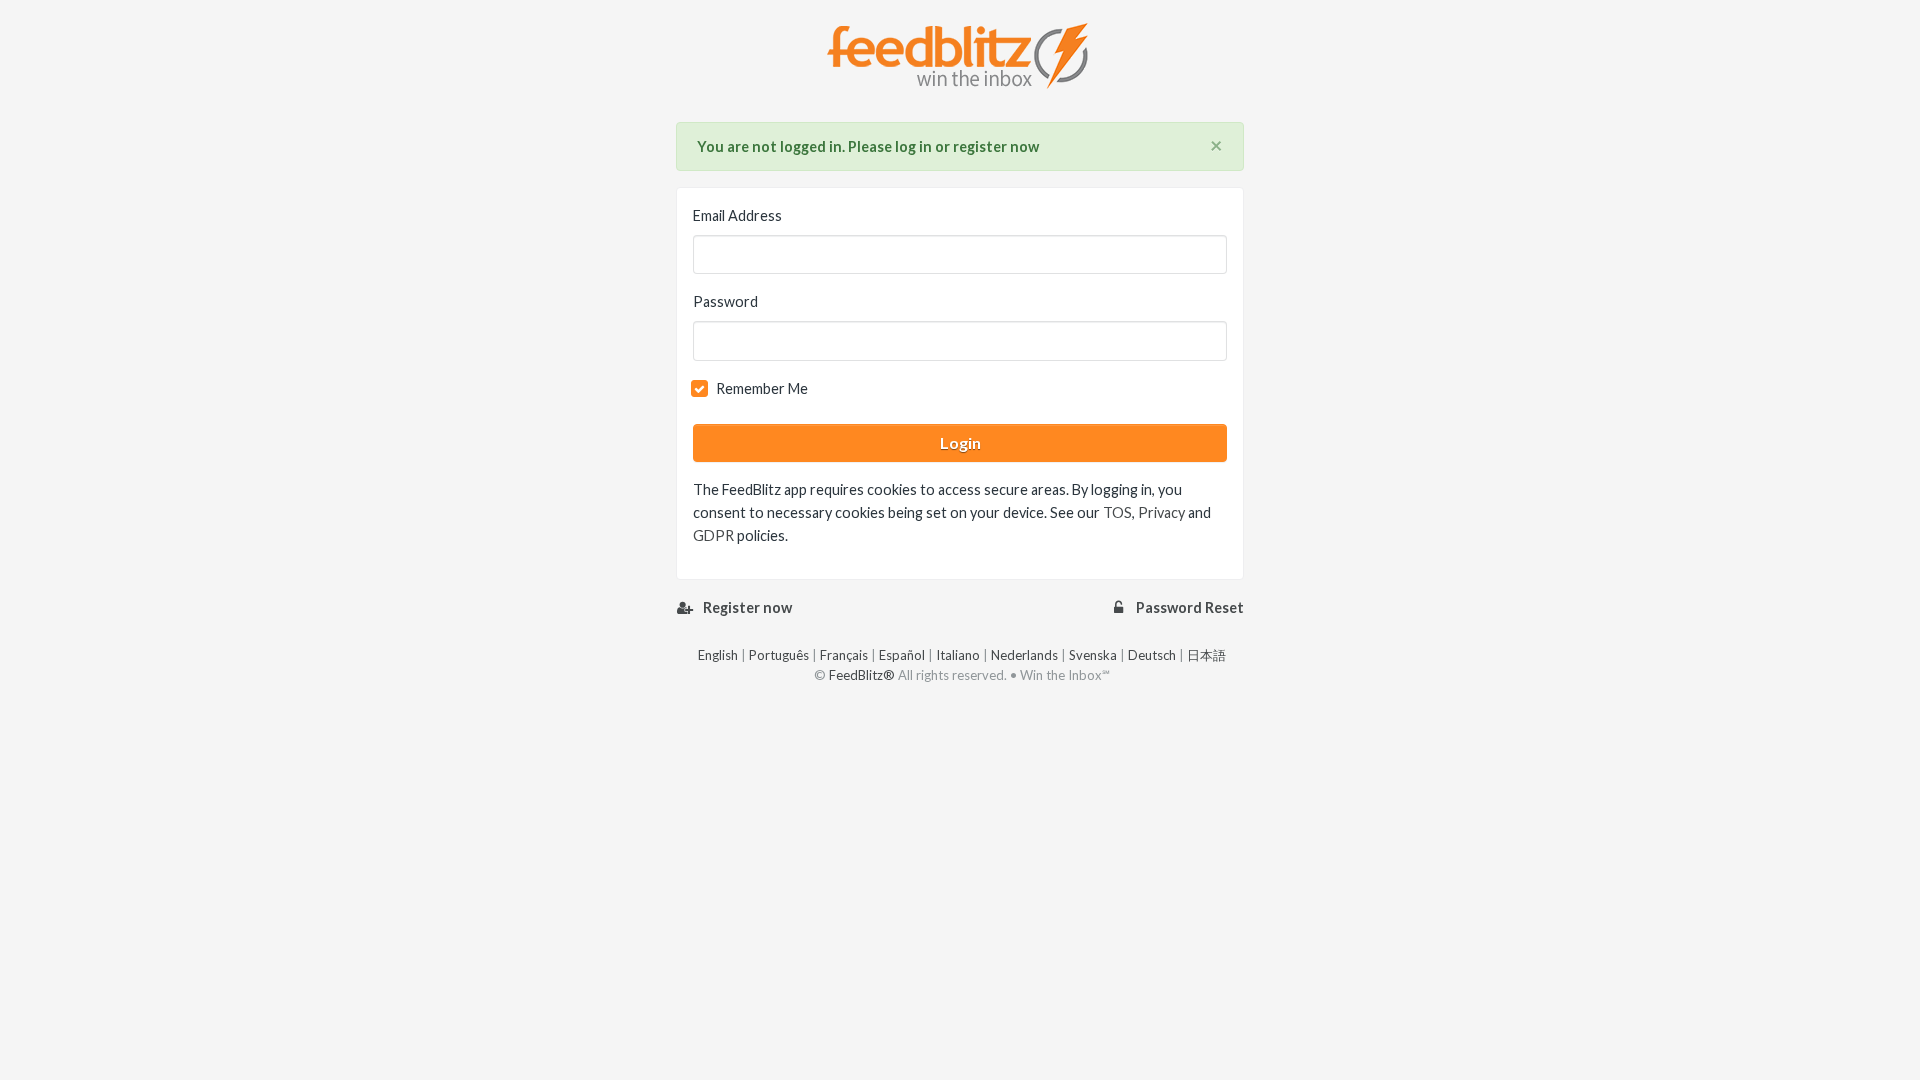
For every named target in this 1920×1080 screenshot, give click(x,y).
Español (902, 655)
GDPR (713, 535)
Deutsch (1152, 655)
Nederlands (1024, 655)
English (718, 655)
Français (844, 655)
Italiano (958, 655)
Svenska (1093, 655)
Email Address (737, 215)
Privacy (1161, 512)
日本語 (1206, 655)
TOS (1117, 512)
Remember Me (762, 388)
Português (779, 655)
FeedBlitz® (862, 675)
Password (725, 301)
